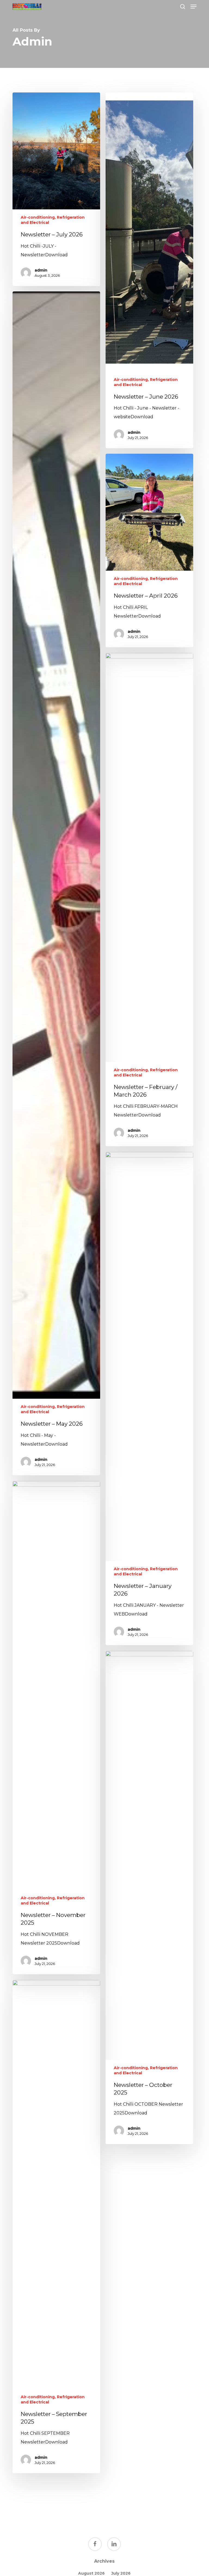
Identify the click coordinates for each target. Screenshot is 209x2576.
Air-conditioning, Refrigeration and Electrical (53, 220)
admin (41, 270)
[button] (193, 7)
